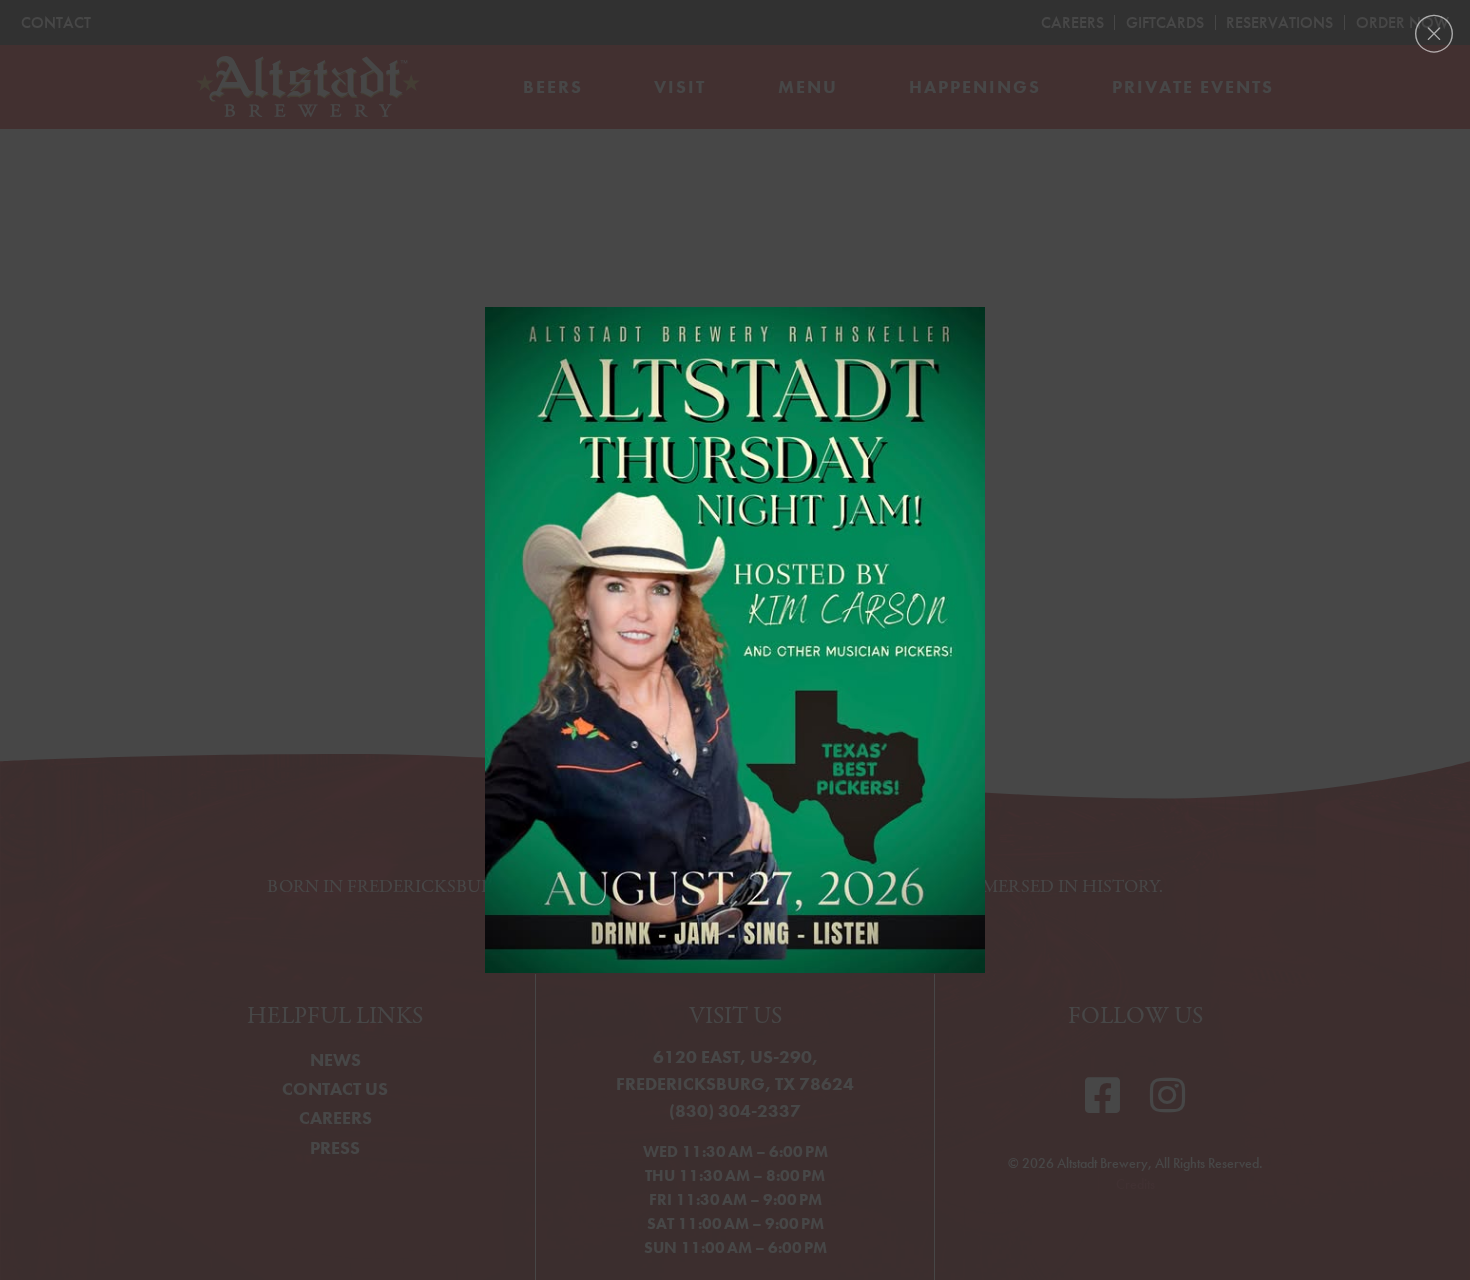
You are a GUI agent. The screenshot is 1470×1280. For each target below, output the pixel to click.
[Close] (1433, 34)
